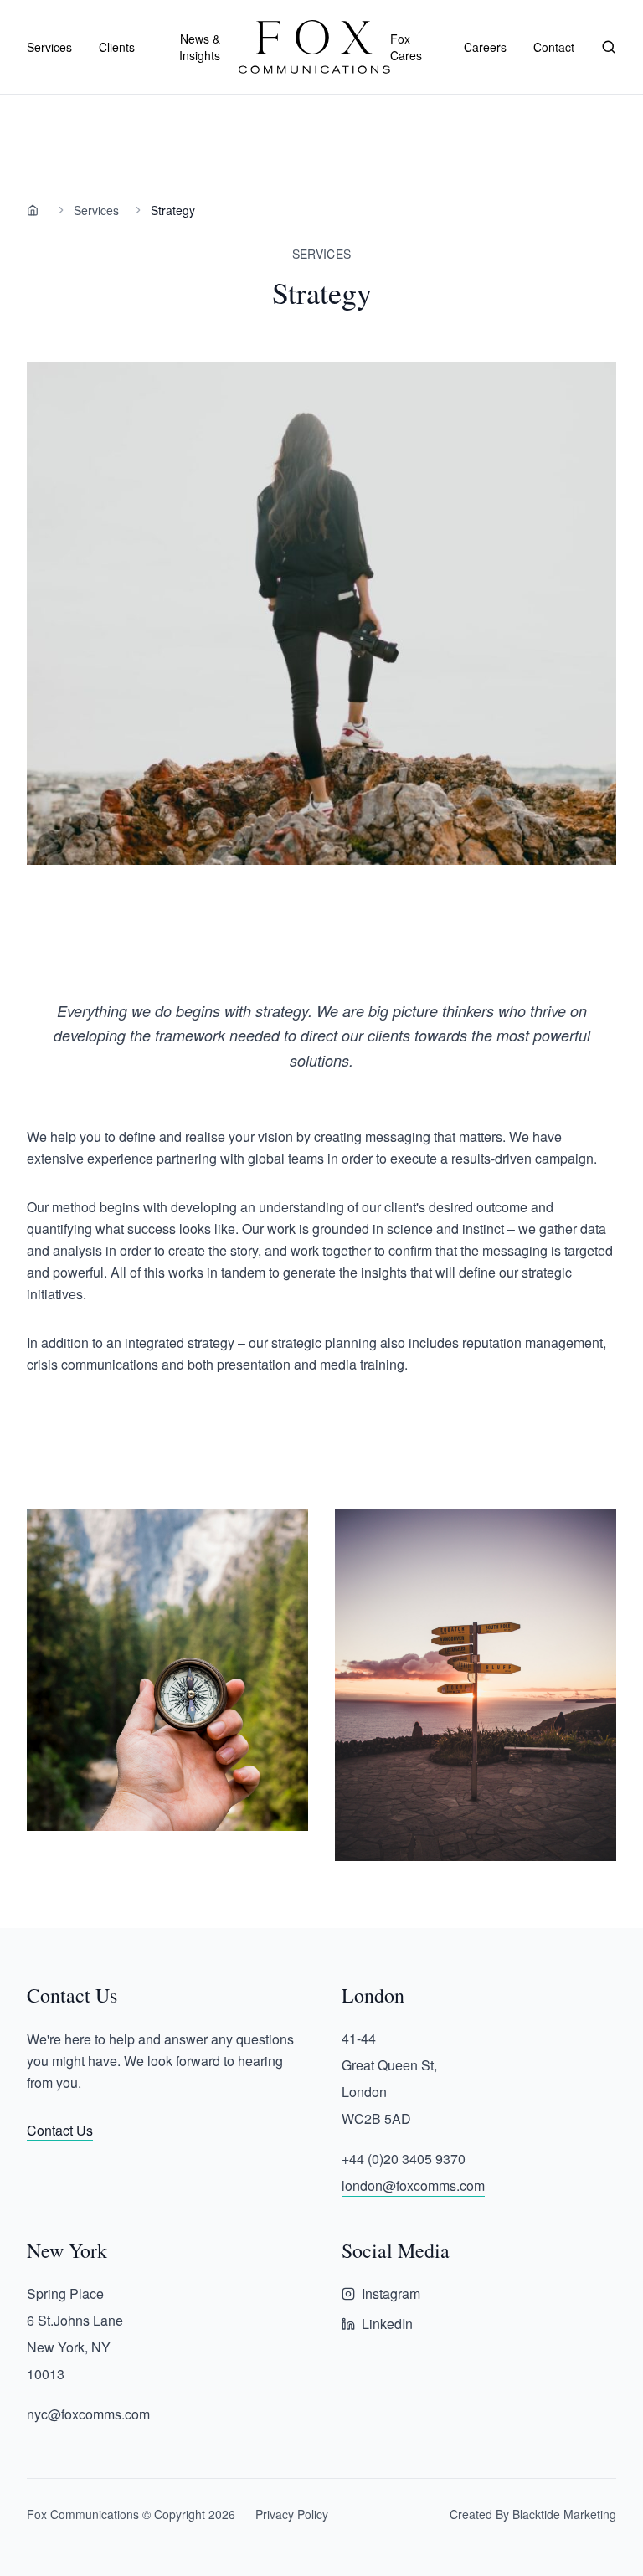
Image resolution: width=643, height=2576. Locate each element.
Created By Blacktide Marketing (533, 2514)
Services (96, 210)
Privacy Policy (292, 2514)
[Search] (609, 47)
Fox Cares (406, 47)
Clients (117, 47)
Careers (485, 47)
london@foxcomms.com (413, 2185)
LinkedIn (387, 2324)
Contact (554, 47)
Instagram (391, 2293)
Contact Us (60, 2130)
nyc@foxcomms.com (88, 2414)
